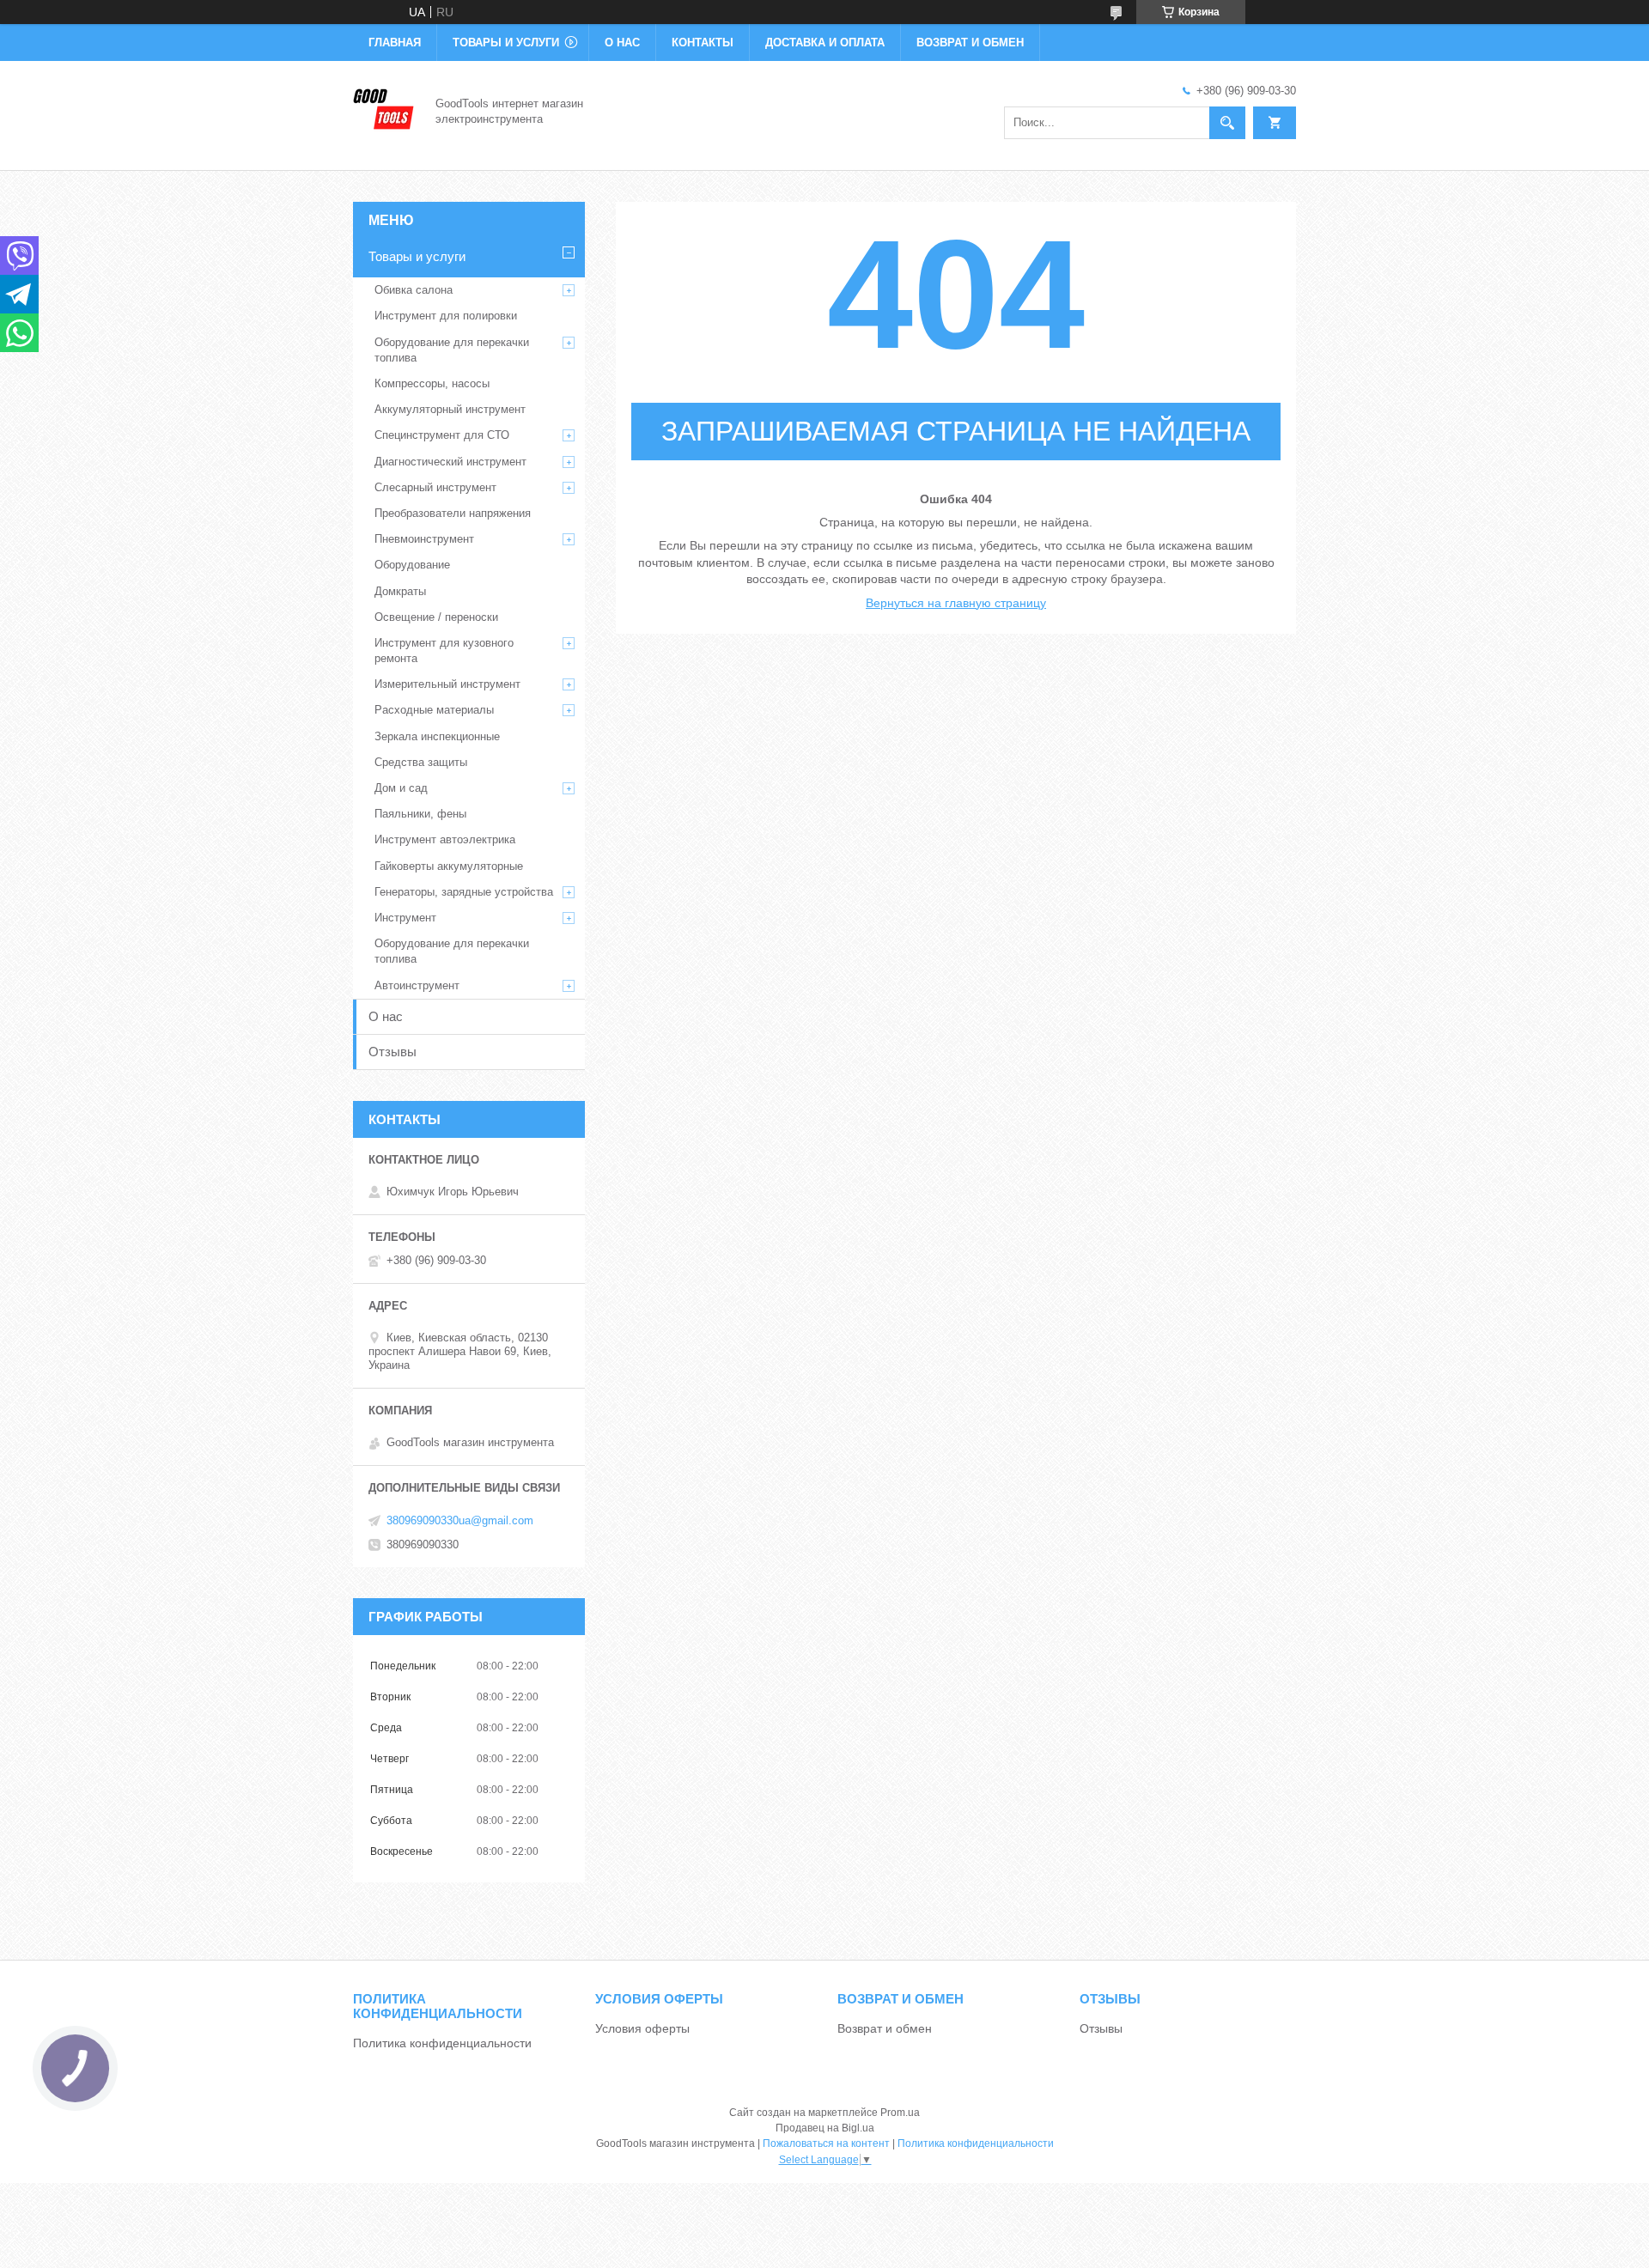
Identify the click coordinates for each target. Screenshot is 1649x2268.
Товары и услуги (506, 43)
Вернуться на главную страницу (956, 603)
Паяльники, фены (420, 814)
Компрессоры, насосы (432, 383)
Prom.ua (900, 2113)
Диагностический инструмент (450, 462)
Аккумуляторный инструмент (450, 409)
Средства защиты (421, 762)
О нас (622, 43)
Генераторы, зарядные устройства (464, 892)
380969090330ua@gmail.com (460, 1520)
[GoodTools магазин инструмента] (384, 110)
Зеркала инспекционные (437, 736)
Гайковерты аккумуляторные (449, 866)
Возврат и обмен (970, 43)
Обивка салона (414, 290)
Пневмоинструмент (424, 539)
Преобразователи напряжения (453, 513)
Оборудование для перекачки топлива (452, 350)
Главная (395, 43)
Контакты (703, 43)
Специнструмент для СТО (442, 435)
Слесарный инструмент (435, 487)
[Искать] (1227, 123)
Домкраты (400, 591)
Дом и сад (401, 788)
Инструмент (405, 918)
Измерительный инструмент (447, 684)
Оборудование (412, 565)
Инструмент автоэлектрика (445, 839)
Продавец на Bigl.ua (825, 2128)
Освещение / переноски (436, 617)
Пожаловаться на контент (826, 2143)
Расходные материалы (434, 710)
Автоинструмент (417, 985)
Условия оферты (642, 2028)
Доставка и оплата (825, 43)
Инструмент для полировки (446, 316)
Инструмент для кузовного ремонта (444, 651)
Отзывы (392, 1052)
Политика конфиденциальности (442, 2043)
